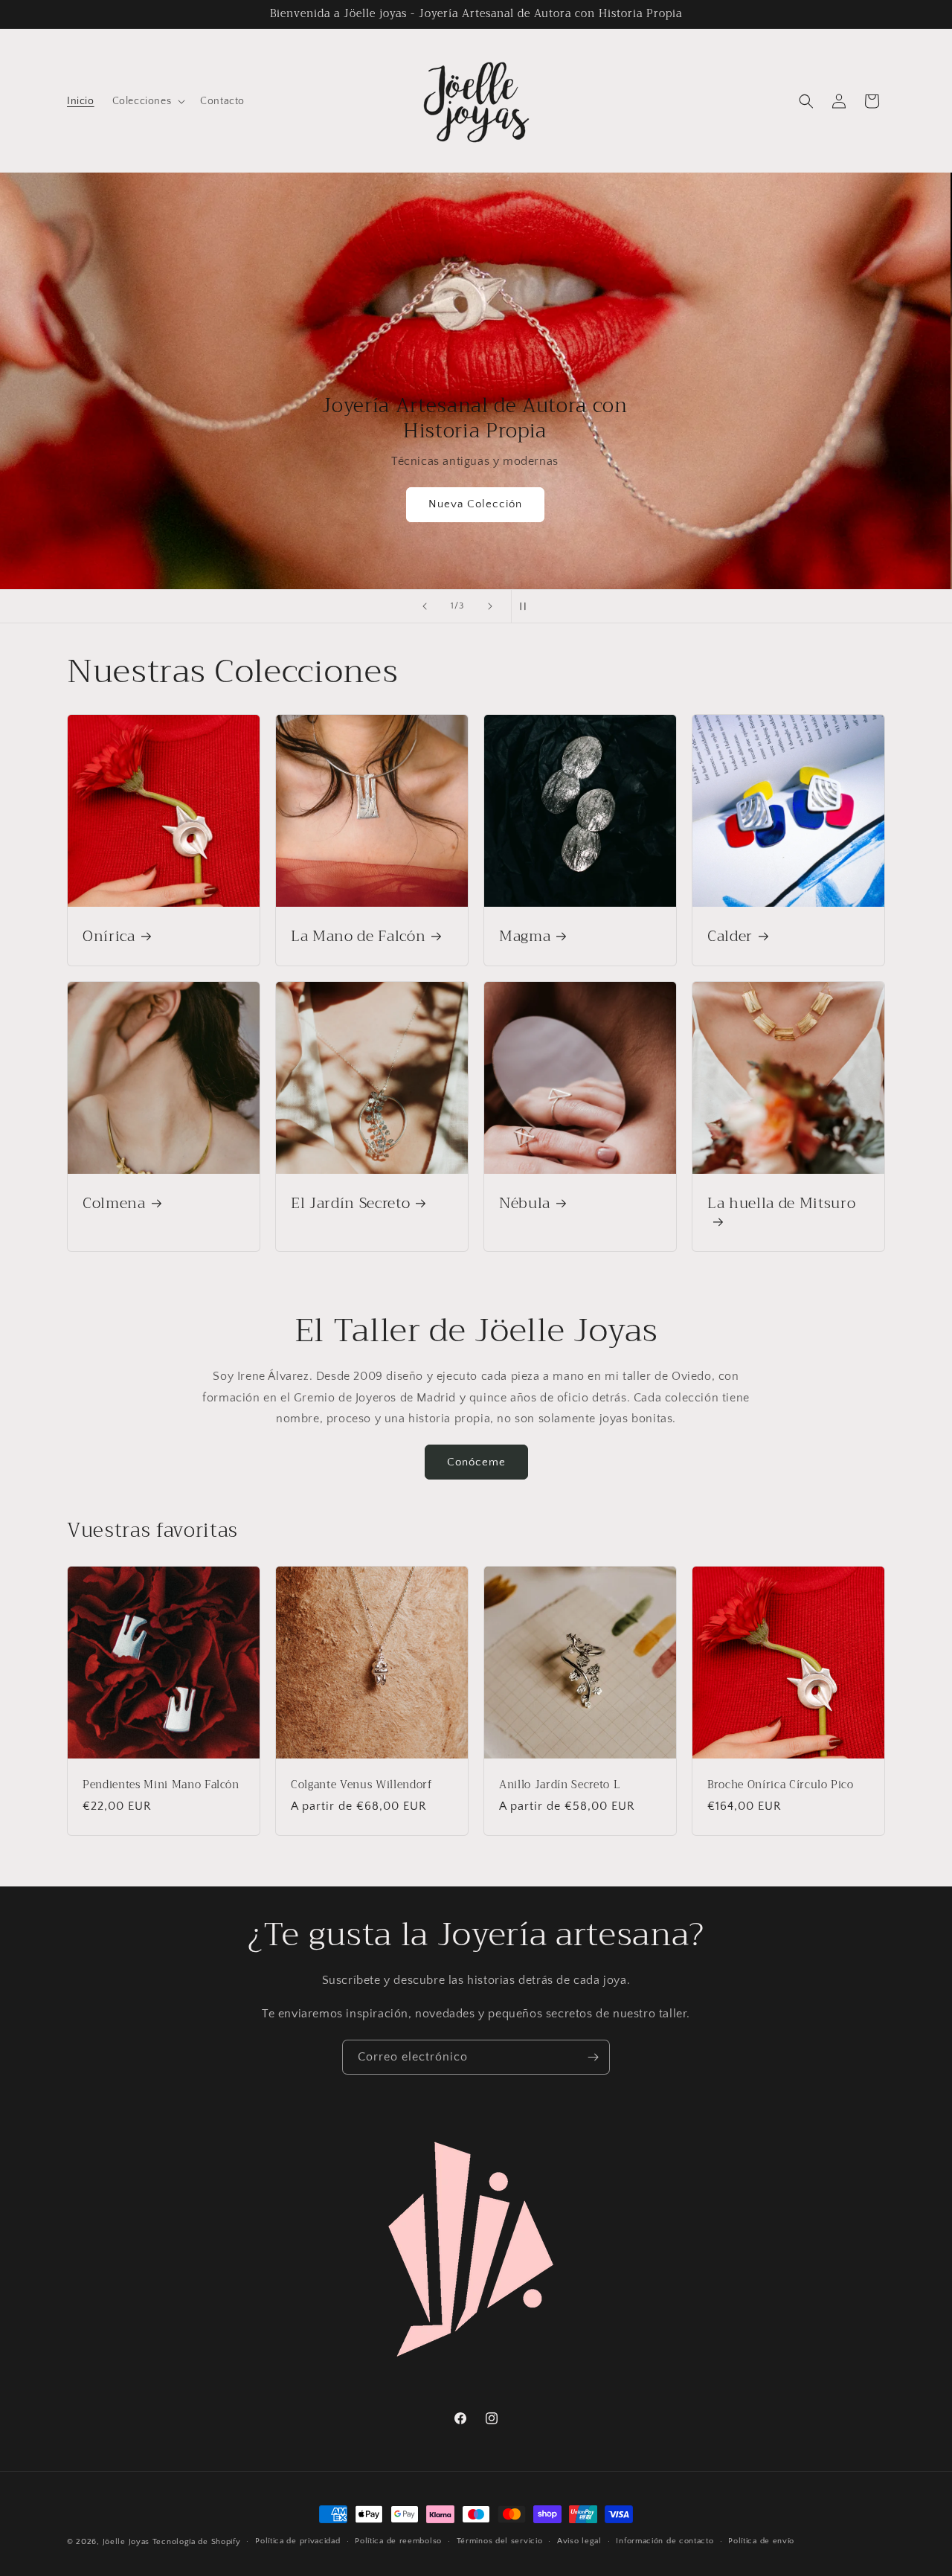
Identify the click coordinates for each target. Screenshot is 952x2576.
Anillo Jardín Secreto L (559, 1785)
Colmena (114, 1203)
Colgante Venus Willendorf (361, 1785)
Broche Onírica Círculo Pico (781, 1785)
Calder (730, 936)
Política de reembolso (398, 2541)
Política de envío (761, 2541)
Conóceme (476, 1462)
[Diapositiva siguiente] (490, 606)
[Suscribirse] (593, 2057)
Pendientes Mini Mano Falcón (161, 1785)
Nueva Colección (476, 505)
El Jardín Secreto (350, 1203)
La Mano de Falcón (358, 936)
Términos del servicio (500, 2541)
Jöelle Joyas (126, 2542)
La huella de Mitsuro (781, 1205)
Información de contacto (665, 2541)
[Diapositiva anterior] (425, 606)
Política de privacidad (297, 2541)
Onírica (109, 936)
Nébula (525, 1203)
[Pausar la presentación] (527, 606)
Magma (525, 936)
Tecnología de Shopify (197, 2542)
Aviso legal (579, 2541)
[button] (148, 101)
